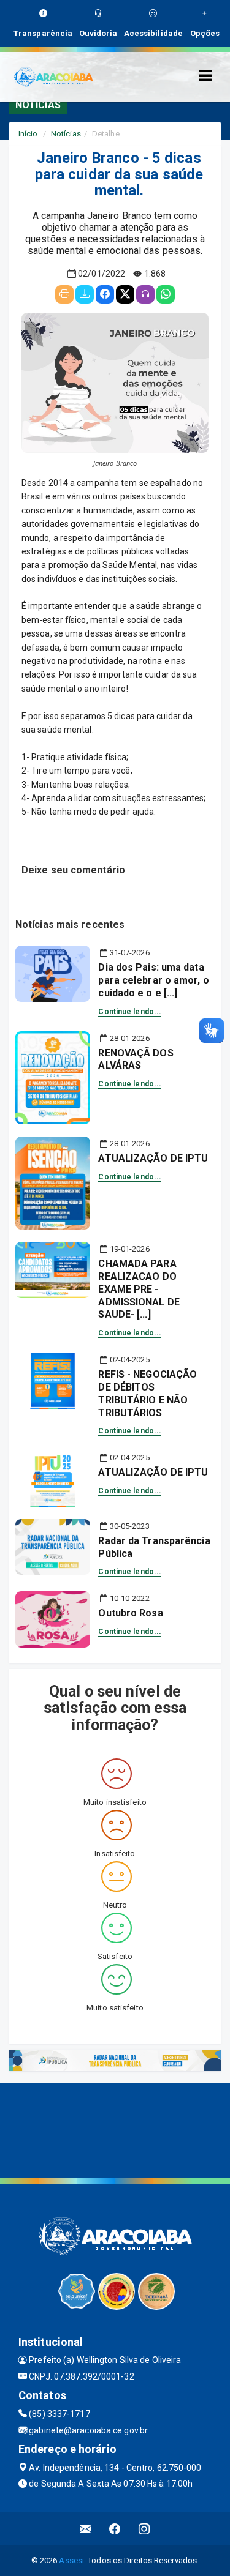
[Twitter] (125, 294)
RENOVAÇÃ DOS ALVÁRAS (136, 1059)
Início (28, 134)
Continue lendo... (130, 1012)
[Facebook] (105, 294)
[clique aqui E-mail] (86, 2529)
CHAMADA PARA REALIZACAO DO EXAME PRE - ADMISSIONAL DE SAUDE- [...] (139, 1289)
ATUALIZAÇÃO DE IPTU (153, 1158)
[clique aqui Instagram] (144, 2529)
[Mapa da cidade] (115, 2129)
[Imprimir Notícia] (64, 294)
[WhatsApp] (166, 294)
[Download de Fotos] (85, 294)
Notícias (66, 134)
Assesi (71, 2560)
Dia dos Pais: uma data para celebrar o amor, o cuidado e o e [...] (153, 980)
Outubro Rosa (130, 1613)
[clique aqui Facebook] (115, 2529)
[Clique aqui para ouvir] (145, 294)
